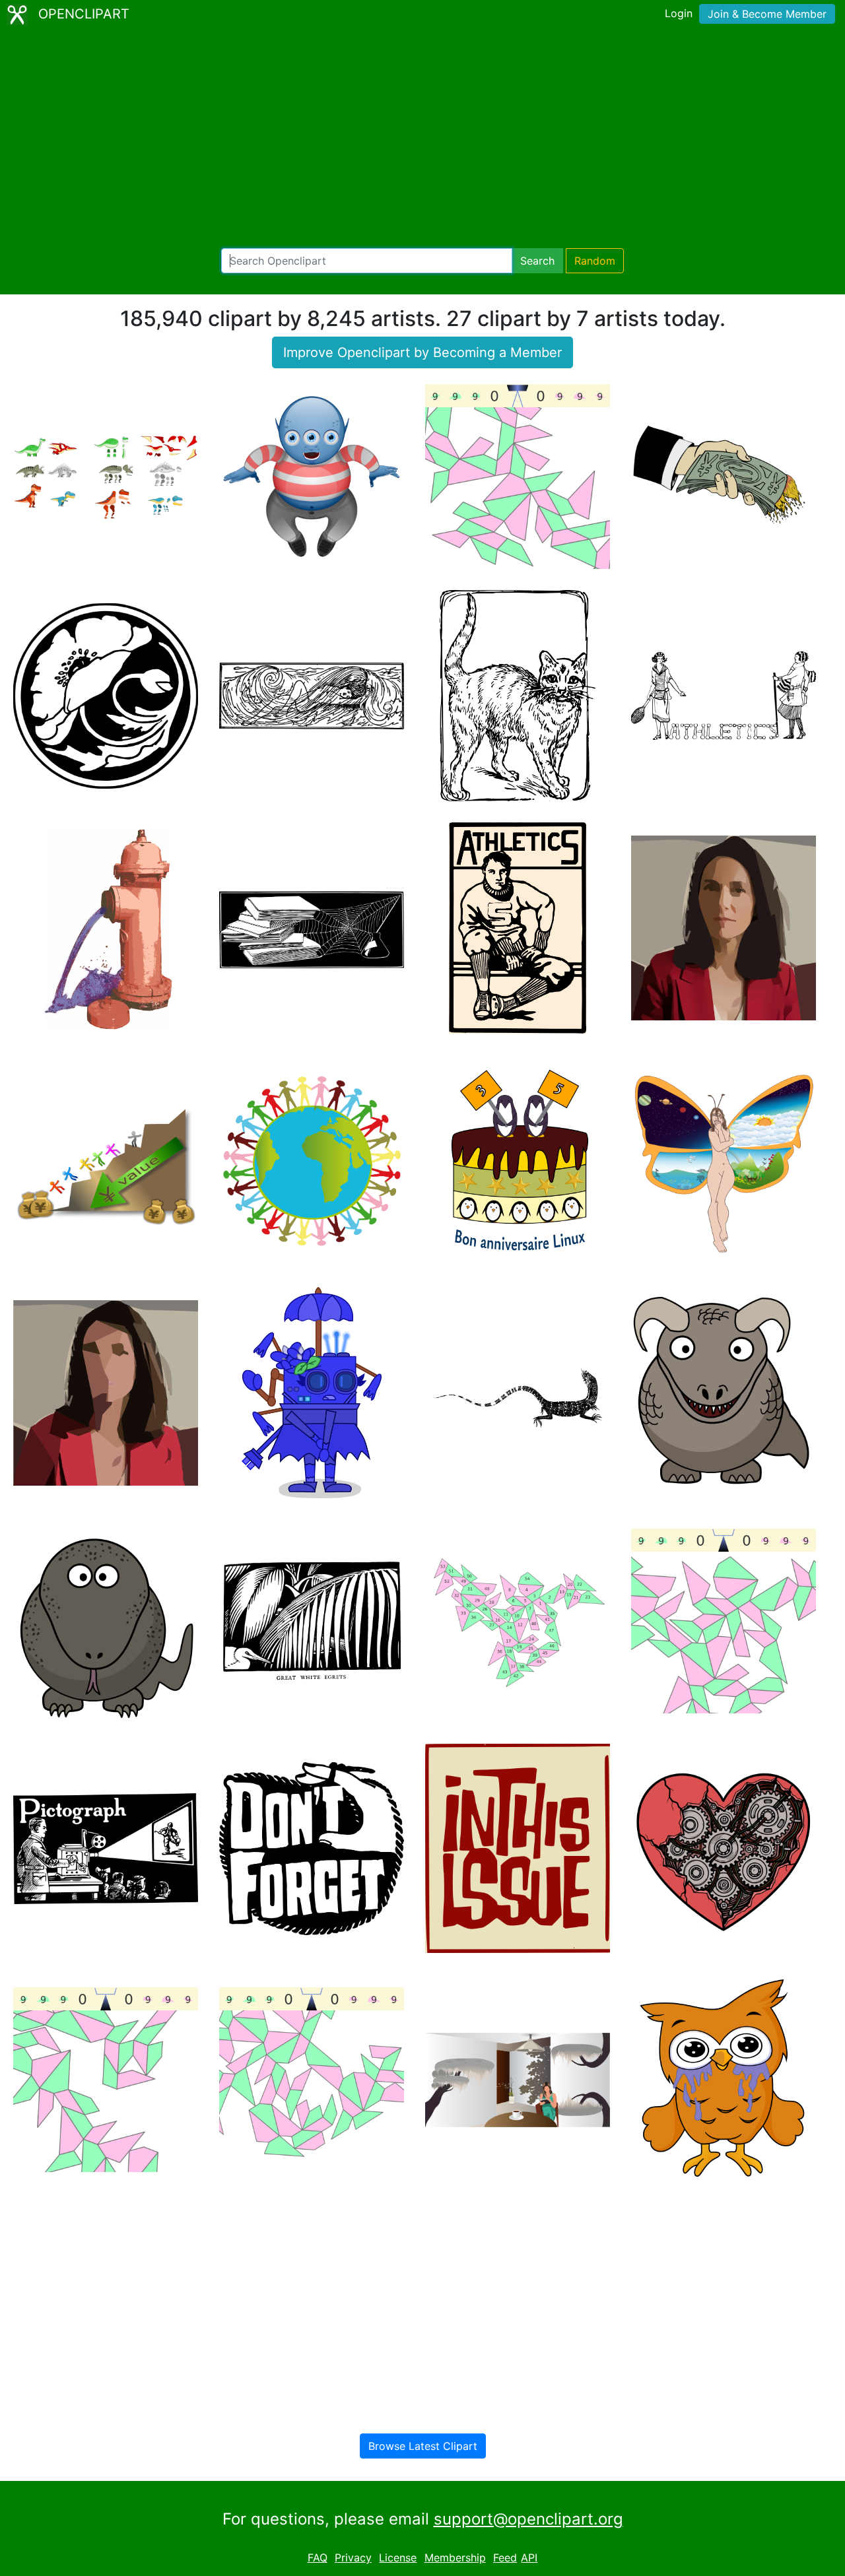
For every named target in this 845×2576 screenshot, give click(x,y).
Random (595, 261)
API (529, 2558)
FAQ (318, 2558)
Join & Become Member (767, 14)
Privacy (353, 2558)
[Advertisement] (422, 139)
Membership (455, 2558)
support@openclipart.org (528, 2519)
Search (537, 261)
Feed (505, 2558)
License (398, 2558)
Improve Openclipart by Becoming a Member (422, 352)
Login (679, 13)
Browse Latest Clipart (423, 2446)
